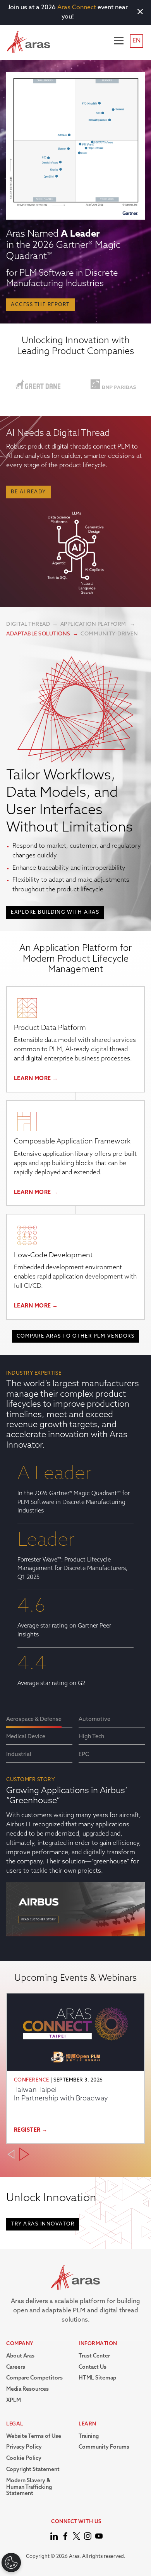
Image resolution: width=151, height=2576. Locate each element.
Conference (32, 2080)
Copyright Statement (33, 2470)
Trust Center (94, 2356)
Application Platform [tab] (94, 624)
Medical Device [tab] (26, 1737)
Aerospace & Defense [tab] (34, 1720)
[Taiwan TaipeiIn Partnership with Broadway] (75, 2032)
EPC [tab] (84, 1755)
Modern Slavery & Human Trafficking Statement (29, 2487)
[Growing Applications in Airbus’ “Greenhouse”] (75, 1914)
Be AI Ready (28, 492)
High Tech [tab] (92, 1737)
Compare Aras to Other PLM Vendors (76, 1336)
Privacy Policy (24, 2447)
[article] (75, 2068)
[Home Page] (54, 2536)
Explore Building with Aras (55, 912)
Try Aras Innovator (43, 2224)
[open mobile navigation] (119, 41)
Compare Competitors (34, 2378)
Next (24, 2154)
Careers (16, 2367)
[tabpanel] (75, 785)
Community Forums (104, 2447)
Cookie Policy (24, 2458)
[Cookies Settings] (11, 2562)
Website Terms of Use (34, 2436)
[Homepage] (28, 42)
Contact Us (93, 2367)
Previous (11, 2154)
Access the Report (40, 305)
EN (136, 41)
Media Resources (27, 2389)
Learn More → (36, 1079)
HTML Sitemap (97, 2378)
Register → (31, 2130)
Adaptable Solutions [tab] (38, 634)
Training (89, 2436)
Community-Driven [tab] (109, 634)
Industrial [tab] (19, 1755)
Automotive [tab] (94, 1720)
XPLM (14, 2401)
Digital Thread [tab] (28, 624)
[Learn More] (27, 1008)
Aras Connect (77, 8)
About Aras (20, 2356)
